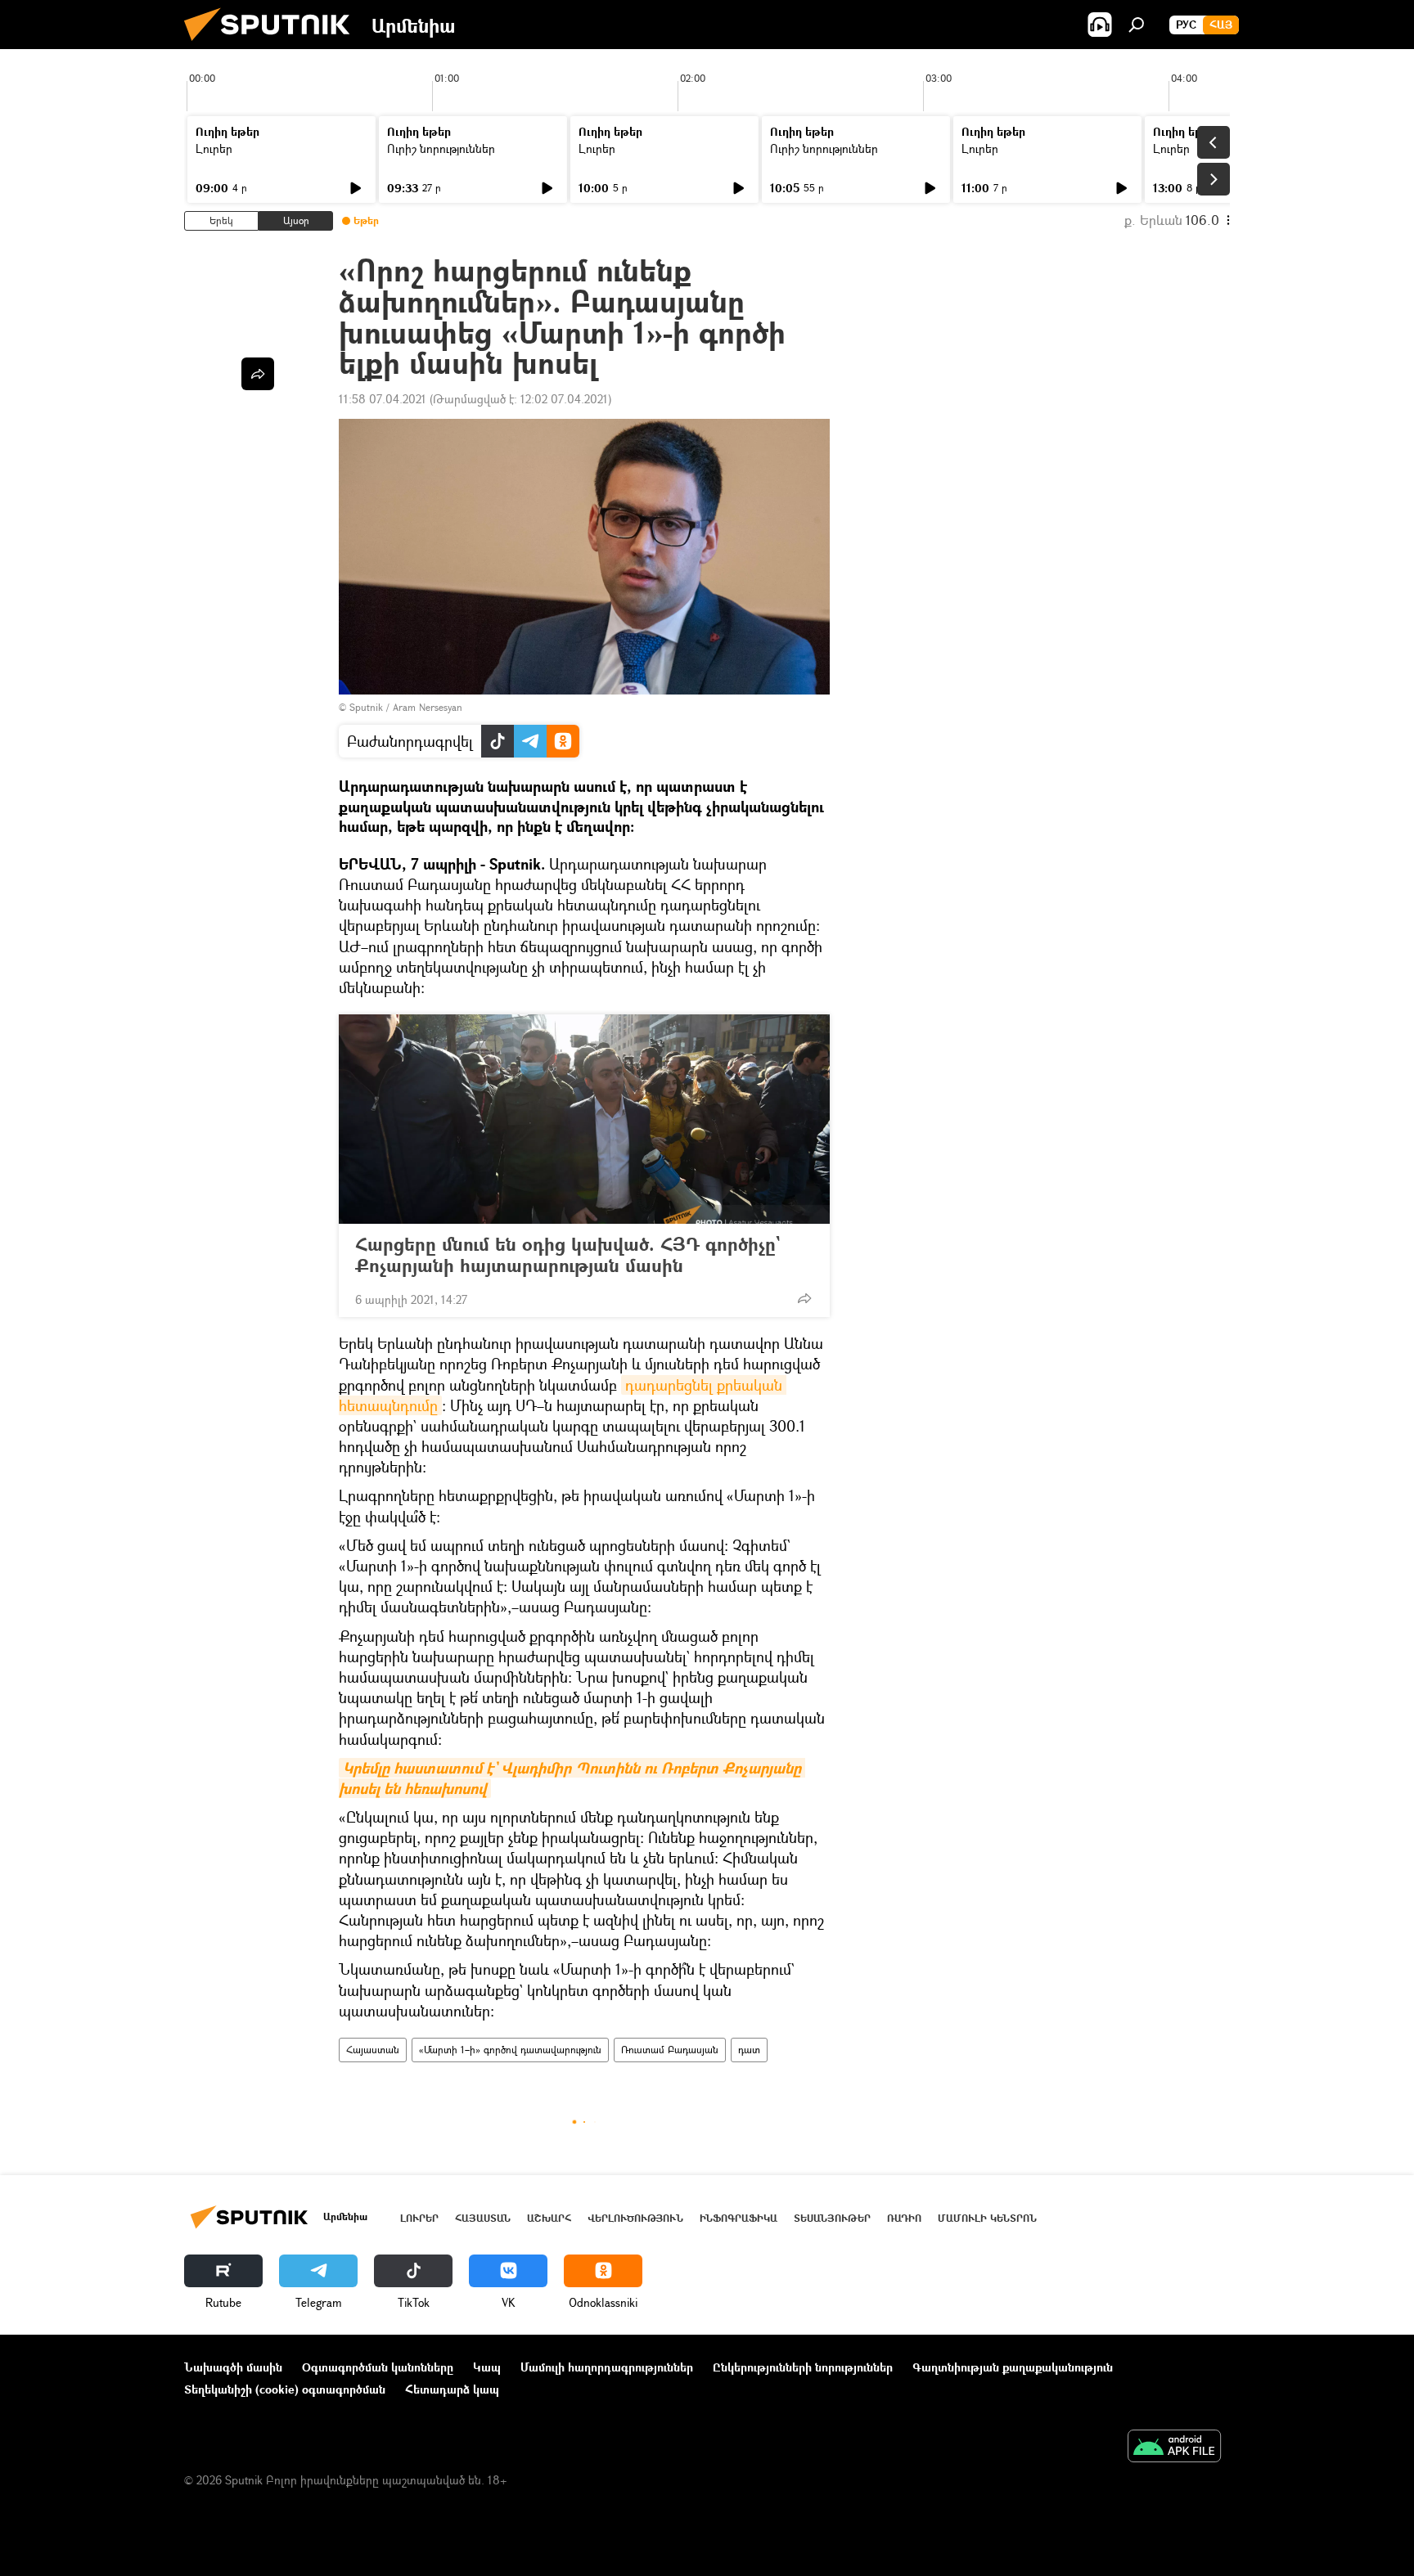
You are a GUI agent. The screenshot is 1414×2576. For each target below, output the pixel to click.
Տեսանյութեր (832, 2218)
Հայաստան (373, 2050)
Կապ (487, 2367)
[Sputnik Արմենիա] (273, 45)
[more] (804, 1298)
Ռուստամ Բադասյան (670, 2050)
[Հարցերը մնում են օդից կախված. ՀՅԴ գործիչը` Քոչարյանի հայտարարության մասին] (584, 1119)
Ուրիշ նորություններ (441, 148)
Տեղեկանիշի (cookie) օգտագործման (285, 2389)
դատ (749, 2050)
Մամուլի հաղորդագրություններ (607, 2367)
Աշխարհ (549, 2218)
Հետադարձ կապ (452, 2389)
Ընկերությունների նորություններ (803, 2367)
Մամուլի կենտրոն (987, 2218)
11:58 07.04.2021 (383, 399)
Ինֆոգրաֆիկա (739, 2218)
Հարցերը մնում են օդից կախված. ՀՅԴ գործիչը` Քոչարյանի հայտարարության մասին (567, 1255)
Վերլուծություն (635, 2218)
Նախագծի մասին (233, 2367)
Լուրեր (214, 148)
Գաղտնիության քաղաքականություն (1013, 2367)
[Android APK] (1174, 2448)
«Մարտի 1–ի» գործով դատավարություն (510, 2050)
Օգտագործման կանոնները (378, 2367)
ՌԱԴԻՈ (904, 2218)
